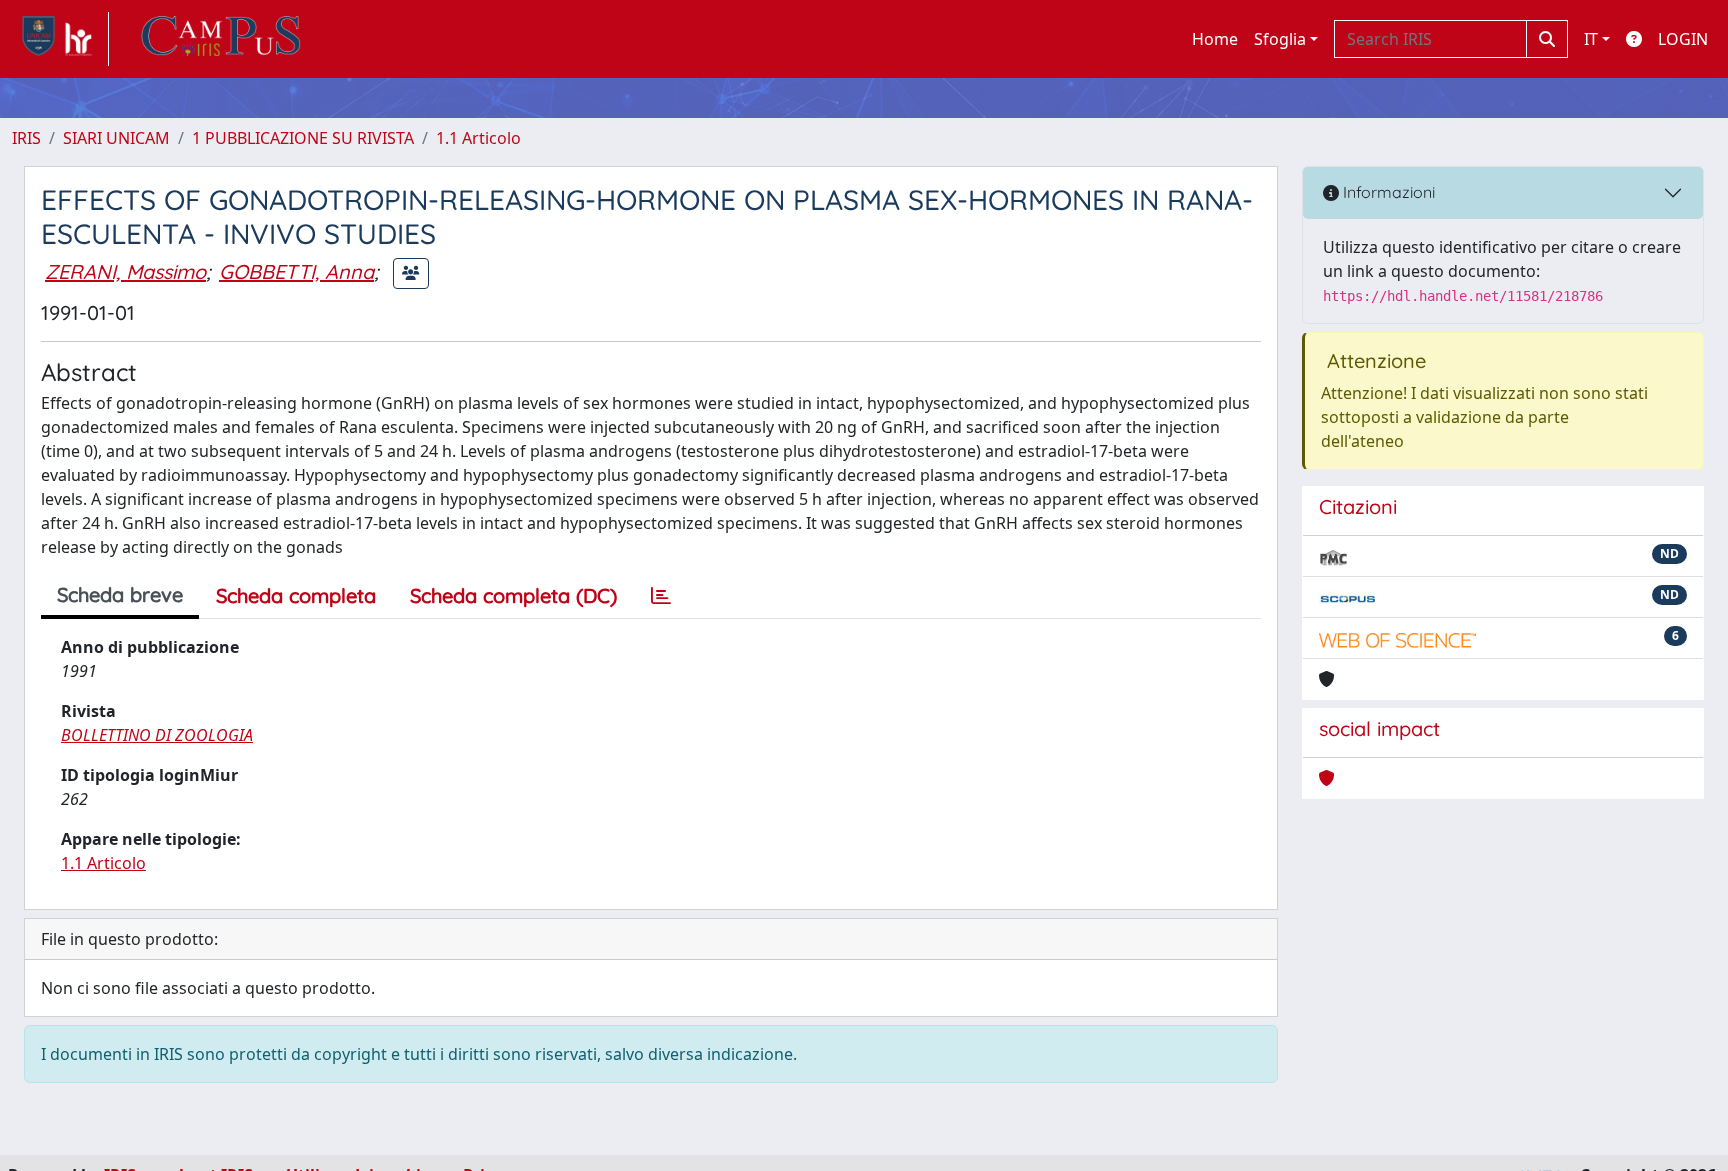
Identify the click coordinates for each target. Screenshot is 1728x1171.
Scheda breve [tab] (120, 594)
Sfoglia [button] (1280, 39)
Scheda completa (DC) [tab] (513, 595)
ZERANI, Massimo (125, 271)
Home (1215, 39)
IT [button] (1591, 39)
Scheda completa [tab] (296, 595)
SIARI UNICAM (116, 138)
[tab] (661, 596)
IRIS (26, 138)
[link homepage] (60, 39)
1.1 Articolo (478, 138)
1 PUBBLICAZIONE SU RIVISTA (303, 138)
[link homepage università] (221, 39)
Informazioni (1387, 192)
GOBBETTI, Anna (296, 271)
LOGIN (1683, 39)
